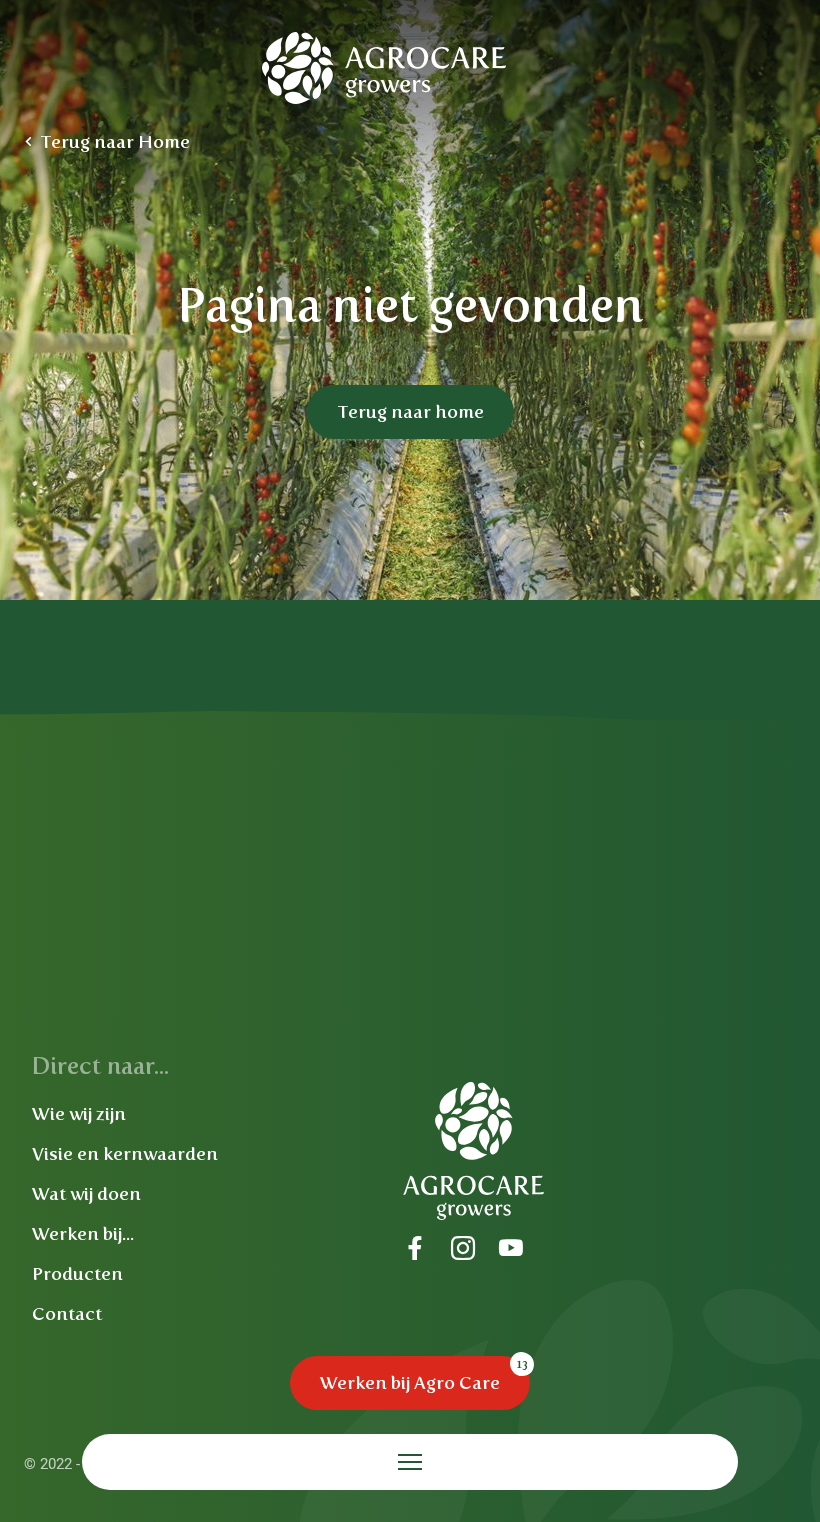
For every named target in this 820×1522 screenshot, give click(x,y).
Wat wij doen (86, 1194)
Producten (77, 1274)
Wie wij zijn (79, 1114)
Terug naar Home (115, 142)
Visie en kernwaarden (125, 1154)
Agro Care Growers (385, 68)
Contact (67, 1314)
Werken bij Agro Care (410, 1383)
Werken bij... (83, 1234)
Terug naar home (410, 412)
